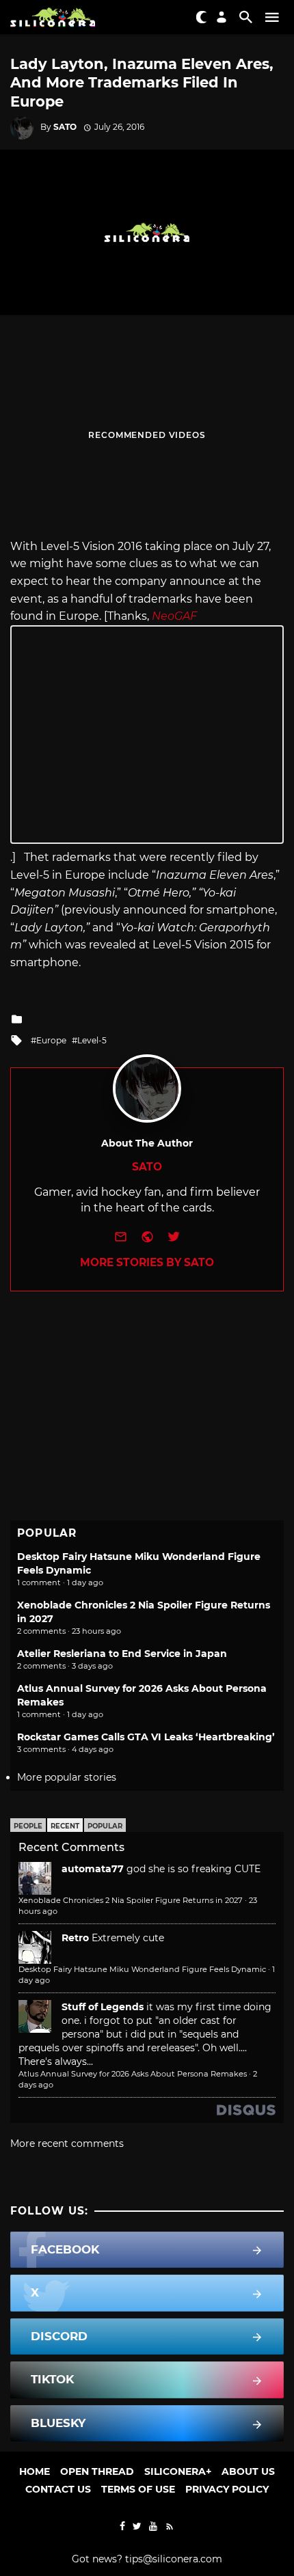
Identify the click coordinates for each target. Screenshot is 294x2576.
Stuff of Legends (103, 2007)
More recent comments (67, 2143)
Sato (65, 127)
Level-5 (92, 1040)
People (28, 1826)
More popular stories (67, 1777)
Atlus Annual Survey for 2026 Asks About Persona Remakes (133, 2074)
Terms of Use (138, 2489)
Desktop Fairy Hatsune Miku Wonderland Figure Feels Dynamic (142, 1969)
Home (35, 2471)
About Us (248, 2471)
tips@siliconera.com (174, 2559)
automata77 (93, 1869)
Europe (51, 1040)
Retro (75, 1938)
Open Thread (97, 2471)
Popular (105, 1826)
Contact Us (58, 2489)
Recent (65, 1826)
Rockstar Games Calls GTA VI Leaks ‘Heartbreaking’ (146, 1737)
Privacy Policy (227, 2489)
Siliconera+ (178, 2471)
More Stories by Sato (147, 1262)
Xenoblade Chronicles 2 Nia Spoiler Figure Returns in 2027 (131, 1900)
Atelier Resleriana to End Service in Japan (122, 1654)
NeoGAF (174, 616)
